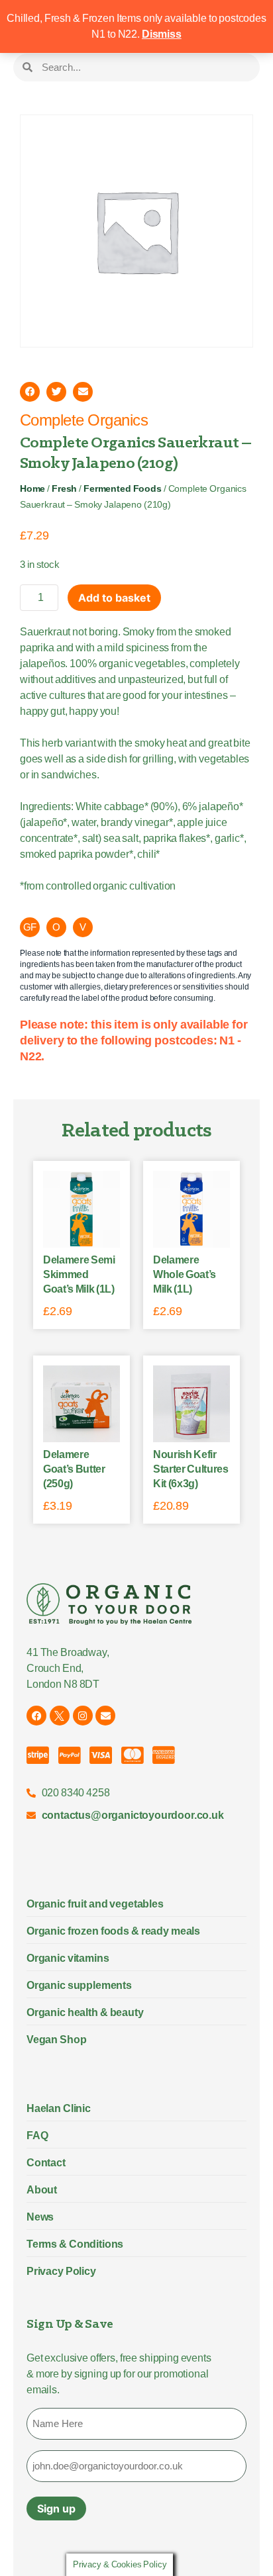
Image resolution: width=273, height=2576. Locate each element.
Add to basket (114, 598)
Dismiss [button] (162, 34)
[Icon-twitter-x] (60, 1716)
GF (30, 927)
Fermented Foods (123, 489)
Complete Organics (84, 420)
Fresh (64, 489)
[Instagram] (83, 1716)
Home (32, 489)
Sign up (56, 2508)
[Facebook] (36, 1716)
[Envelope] (105, 1716)
